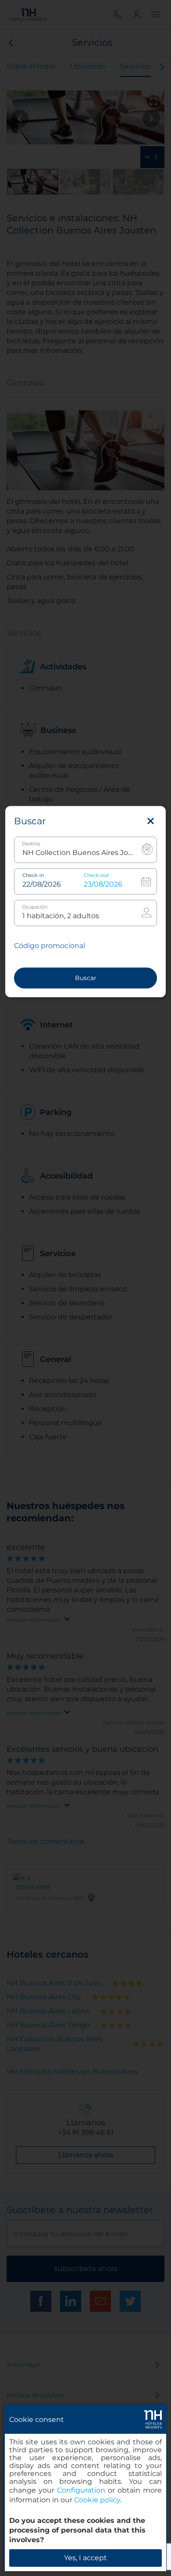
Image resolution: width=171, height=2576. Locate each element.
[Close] (151, 821)
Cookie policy (97, 2500)
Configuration (81, 2490)
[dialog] (85, 2488)
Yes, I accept (85, 2558)
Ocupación (35, 907)
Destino (31, 844)
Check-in (33, 875)
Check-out (96, 875)
